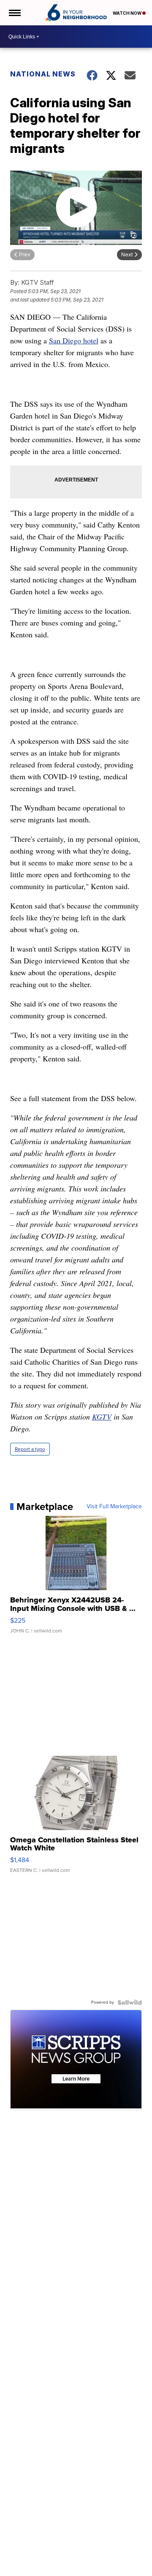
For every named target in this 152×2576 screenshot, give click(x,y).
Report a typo (30, 1449)
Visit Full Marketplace (114, 1507)
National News (43, 74)
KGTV (102, 1417)
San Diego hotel (74, 340)
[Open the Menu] (14, 13)
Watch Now (128, 13)
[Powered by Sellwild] (130, 2002)
